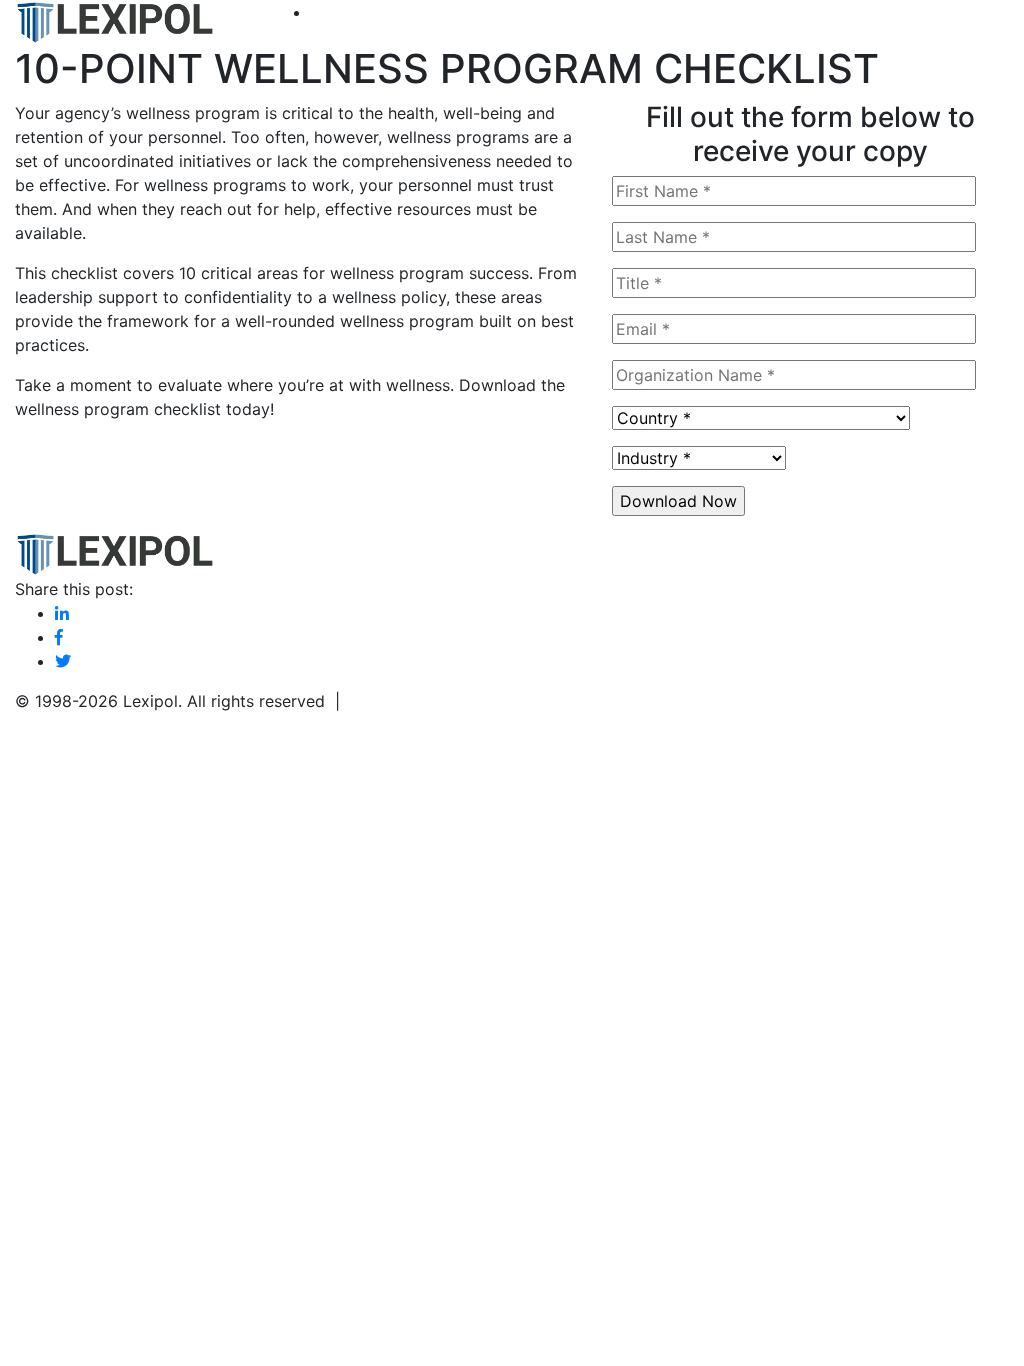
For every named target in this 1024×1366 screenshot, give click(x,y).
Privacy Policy (403, 701)
